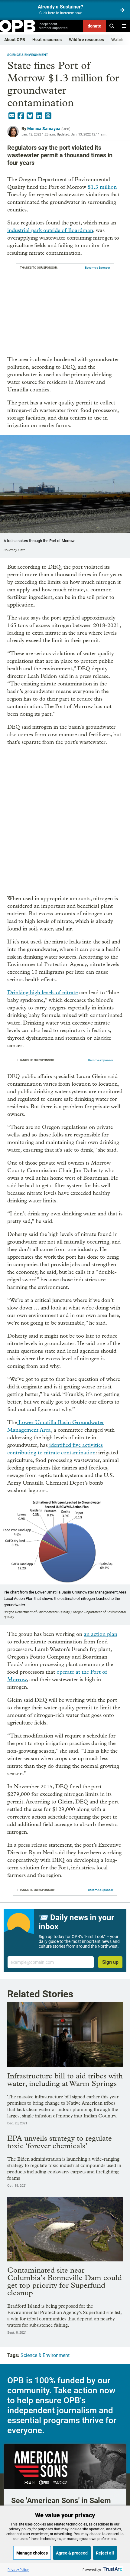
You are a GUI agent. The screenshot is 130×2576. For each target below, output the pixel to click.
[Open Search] (112, 26)
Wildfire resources (86, 40)
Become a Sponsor (97, 268)
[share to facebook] (21, 116)
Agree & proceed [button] (72, 2553)
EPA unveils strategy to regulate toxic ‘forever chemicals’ (60, 2142)
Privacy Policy (18, 2569)
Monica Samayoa (44, 129)
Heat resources (47, 40)
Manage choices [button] (32, 2553)
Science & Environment (28, 55)
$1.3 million (102, 187)
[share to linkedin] (39, 116)
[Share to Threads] (48, 116)
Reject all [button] (105, 2553)
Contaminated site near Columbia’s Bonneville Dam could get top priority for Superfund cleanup (65, 2281)
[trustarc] (112, 2569)
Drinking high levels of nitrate (42, 993)
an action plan (101, 1634)
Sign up (110, 1962)
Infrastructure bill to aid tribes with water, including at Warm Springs (65, 2080)
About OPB (15, 40)
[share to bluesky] (30, 116)
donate (94, 26)
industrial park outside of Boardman (50, 230)
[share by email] (12, 116)
